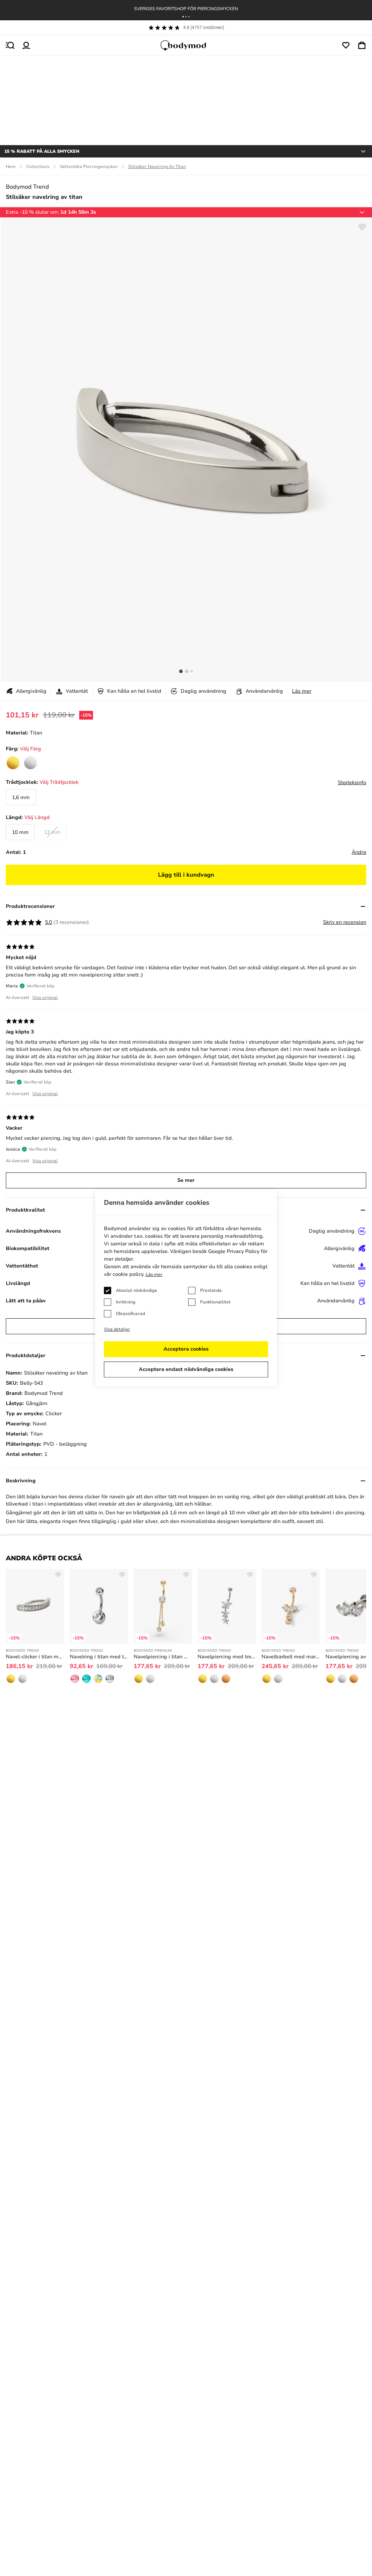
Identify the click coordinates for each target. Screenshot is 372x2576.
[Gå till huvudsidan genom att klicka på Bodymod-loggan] (186, 45)
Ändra (359, 852)
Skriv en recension (345, 922)
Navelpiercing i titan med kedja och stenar (163, 1657)
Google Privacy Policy (234, 1251)
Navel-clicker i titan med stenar (35, 1657)
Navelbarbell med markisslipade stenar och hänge (291, 1657)
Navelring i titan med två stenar (99, 1657)
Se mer (186, 1180)
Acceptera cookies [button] (186, 1349)
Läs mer (302, 691)
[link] (13, 763)
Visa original (45, 998)
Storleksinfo (352, 783)
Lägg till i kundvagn (186, 875)
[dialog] (186, 1288)
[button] (183, 17)
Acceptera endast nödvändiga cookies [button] (186, 1369)
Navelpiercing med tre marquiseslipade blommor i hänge (227, 1657)
